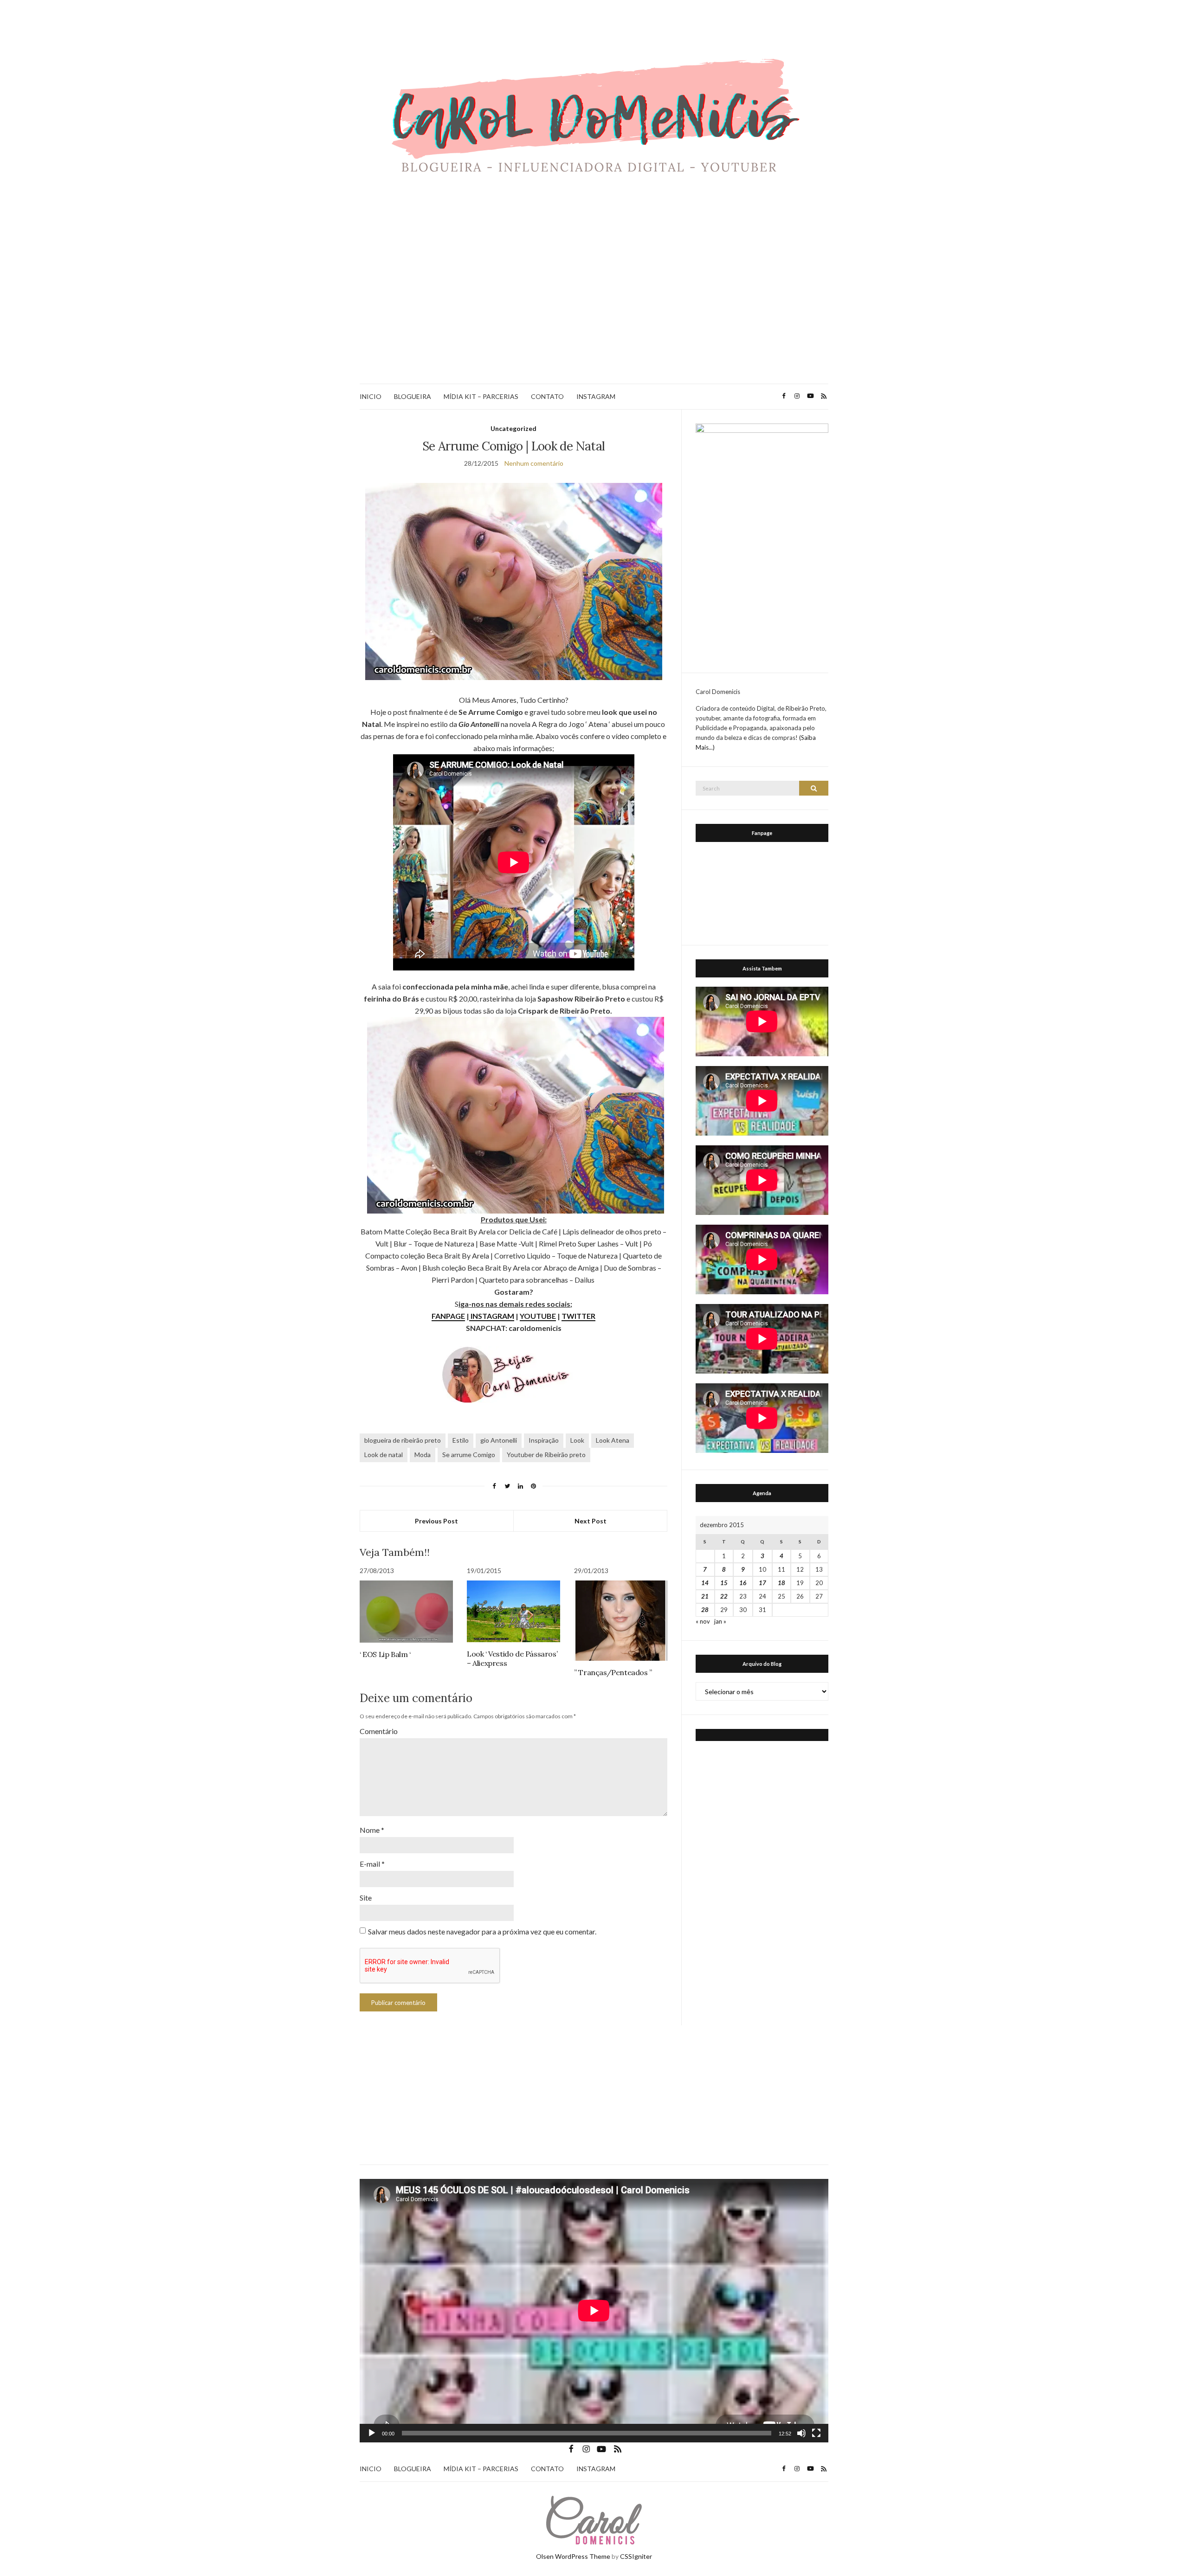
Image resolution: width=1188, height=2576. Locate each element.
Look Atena (613, 1440)
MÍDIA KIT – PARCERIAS (481, 396)
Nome (372, 1830)
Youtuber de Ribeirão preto (546, 1455)
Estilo (461, 1440)
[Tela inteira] (816, 2433)
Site (366, 1898)
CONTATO (547, 396)
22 (724, 1596)
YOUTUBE (538, 1316)
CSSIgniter (636, 2556)
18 (781, 1583)
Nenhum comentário (534, 463)
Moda (423, 1455)
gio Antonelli (499, 1440)
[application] (594, 2311)
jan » (720, 1621)
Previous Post (436, 1521)
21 (705, 1596)
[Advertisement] (594, 298)
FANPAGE (448, 1316)
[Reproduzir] (372, 2433)
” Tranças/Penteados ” (613, 1672)
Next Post (591, 1521)
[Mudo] (801, 2433)
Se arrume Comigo (469, 1455)
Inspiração (544, 1440)
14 (705, 1583)
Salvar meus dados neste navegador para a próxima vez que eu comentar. (482, 1931)
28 (705, 1610)
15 (724, 1583)
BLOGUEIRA (413, 396)
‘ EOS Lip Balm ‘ (385, 1654)
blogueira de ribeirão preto (403, 1440)
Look (577, 1440)
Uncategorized (513, 428)
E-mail (372, 1864)
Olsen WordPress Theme (573, 2556)
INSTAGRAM (596, 396)
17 (762, 1583)
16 (743, 1583)
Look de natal (384, 1455)
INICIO (371, 396)
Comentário (379, 1731)
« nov (703, 1621)
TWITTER (578, 1316)
